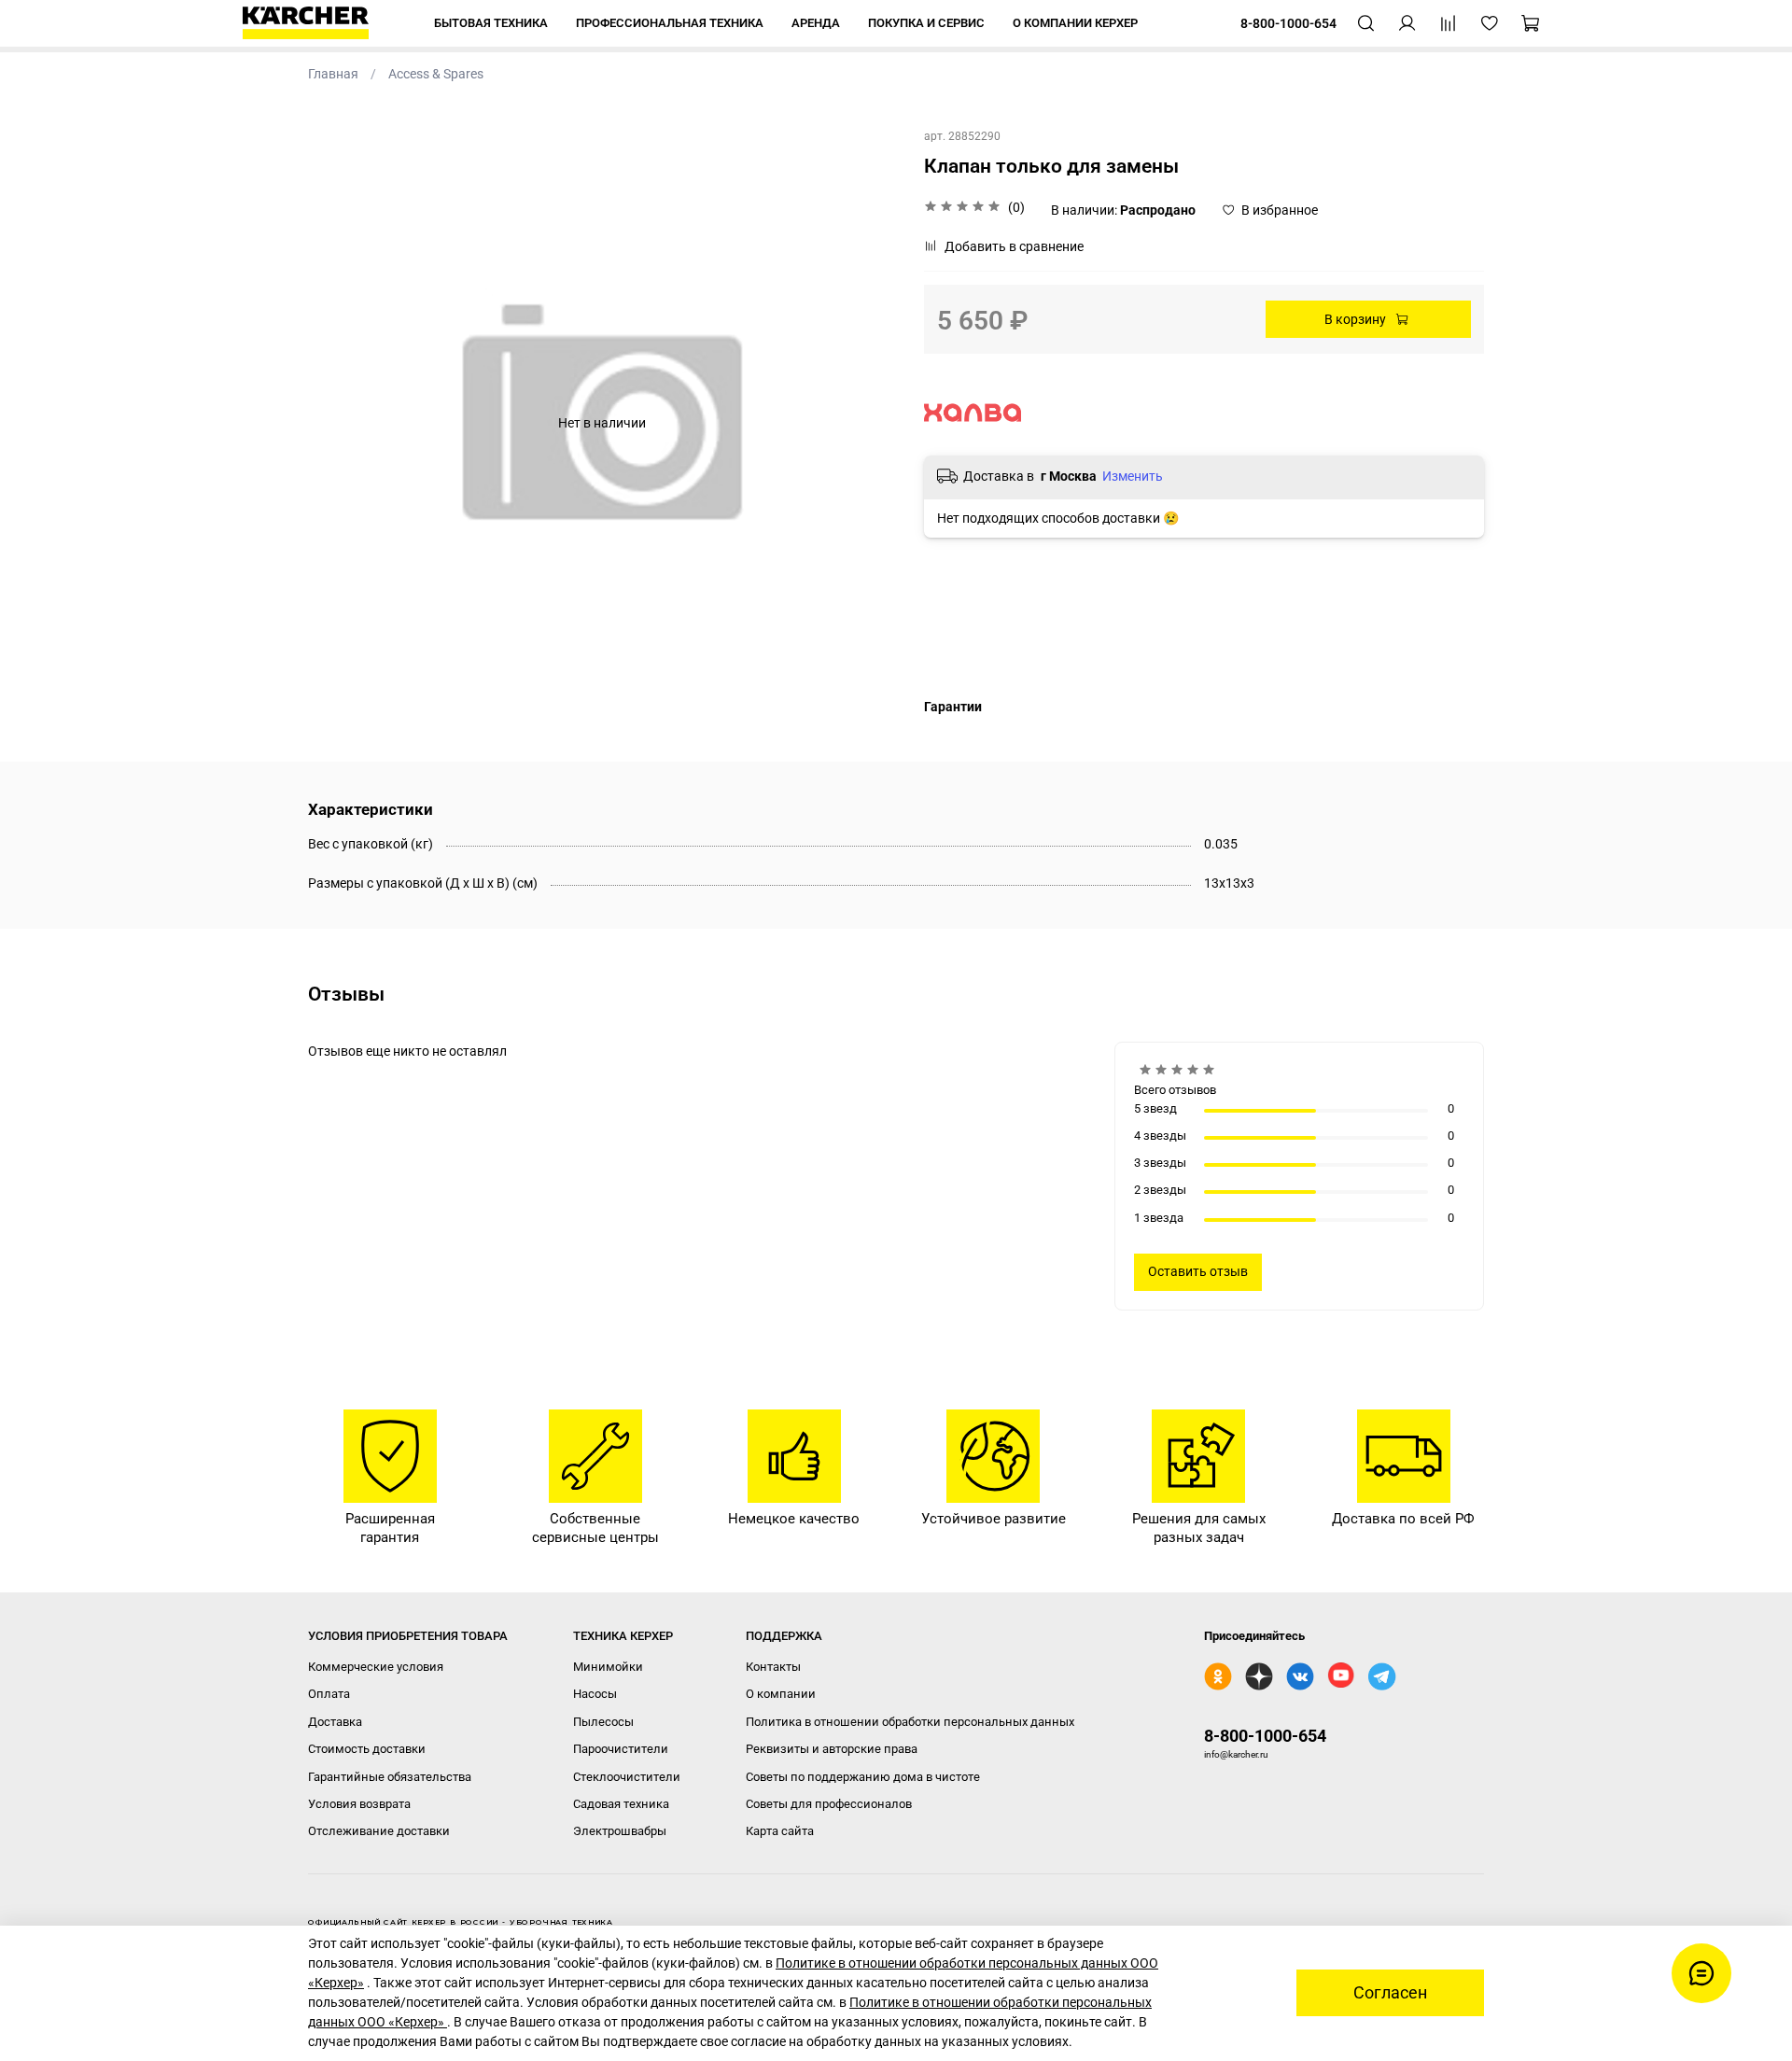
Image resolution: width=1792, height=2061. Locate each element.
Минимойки (608, 1667)
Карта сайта (780, 1831)
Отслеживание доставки (379, 1831)
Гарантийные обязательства (390, 1777)
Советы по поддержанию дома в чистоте (863, 1777)
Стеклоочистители (627, 1777)
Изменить (1133, 476)
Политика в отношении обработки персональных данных (910, 1722)
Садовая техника (621, 1804)
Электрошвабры (620, 1831)
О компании (781, 1694)
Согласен (1390, 1993)
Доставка (335, 1722)
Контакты (773, 1667)
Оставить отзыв (1198, 1271)
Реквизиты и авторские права (832, 1749)
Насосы (595, 1694)
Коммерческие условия (376, 1667)
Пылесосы (603, 1722)
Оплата (329, 1694)
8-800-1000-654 (1265, 1736)
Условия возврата (359, 1804)
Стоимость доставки (367, 1749)
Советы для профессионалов (829, 1804)
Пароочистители (621, 1749)
